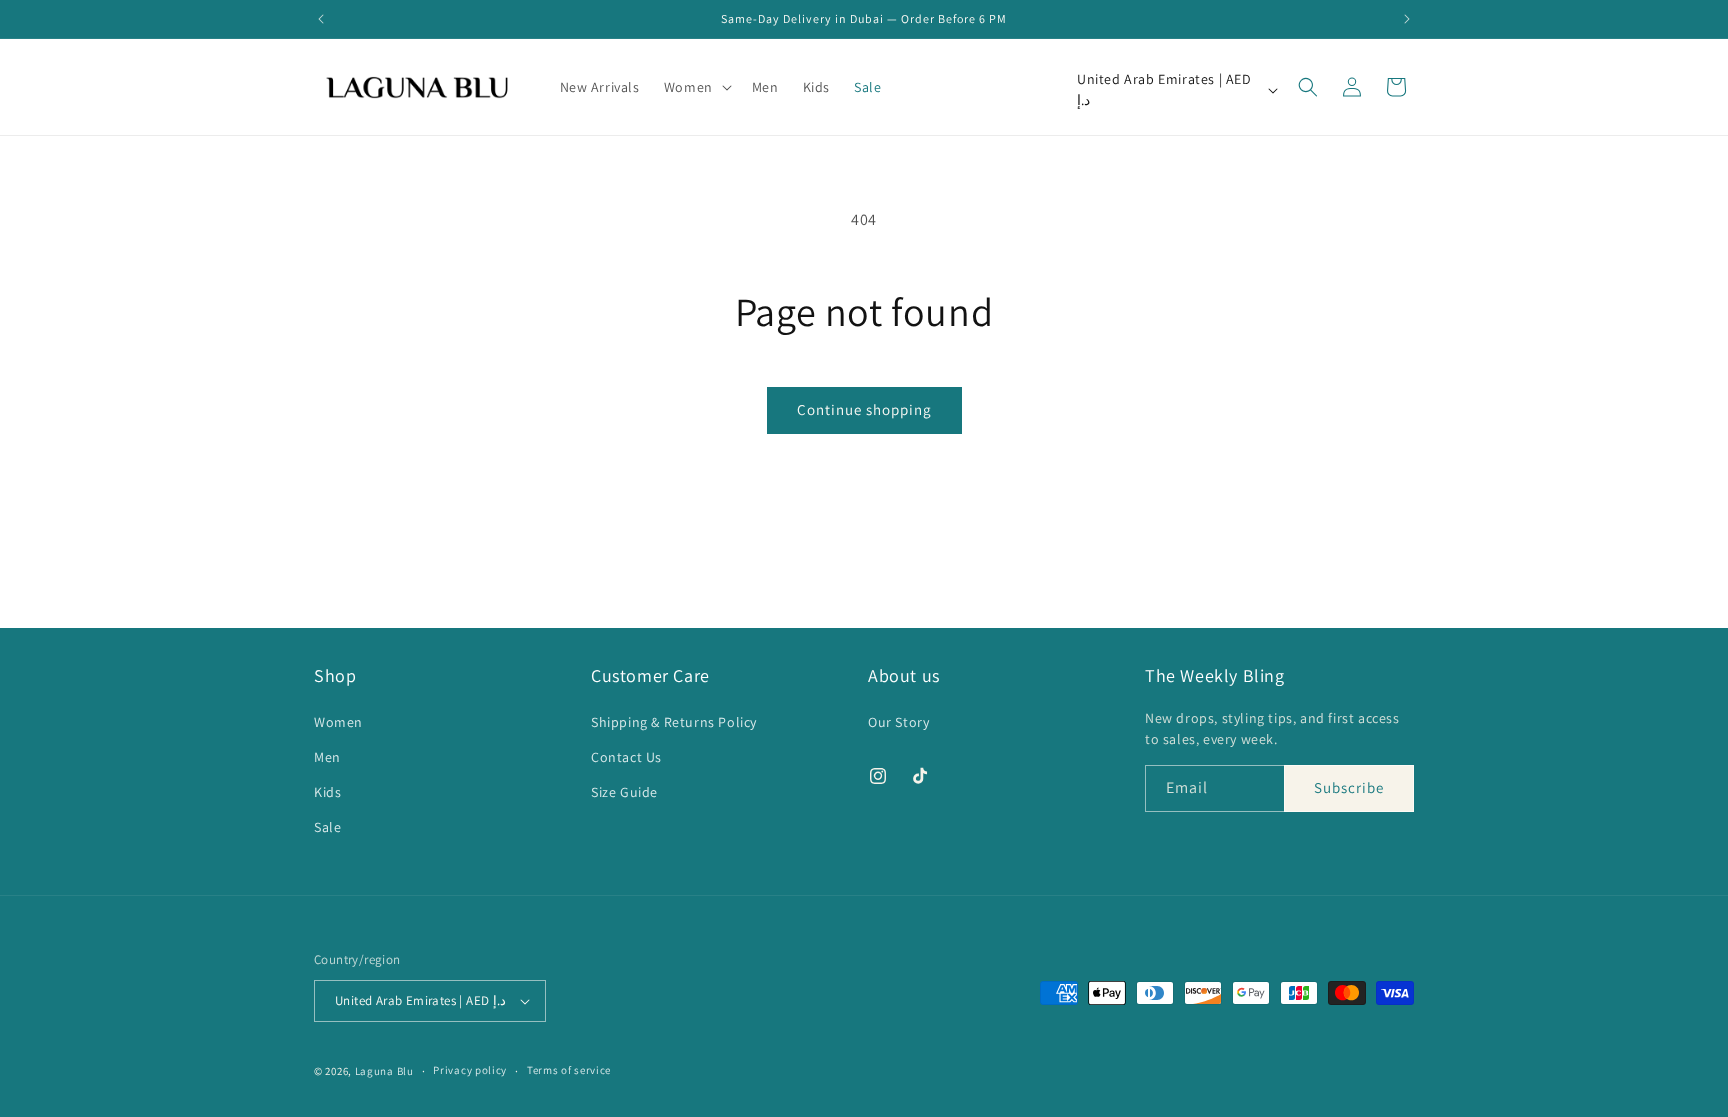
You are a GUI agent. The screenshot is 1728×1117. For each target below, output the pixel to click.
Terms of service (569, 1070)
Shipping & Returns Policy (674, 721)
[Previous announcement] (321, 19)
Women (338, 721)
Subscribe (1349, 787)
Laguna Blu (384, 1071)
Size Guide (624, 792)
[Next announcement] (1407, 19)
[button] (696, 87)
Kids (327, 792)
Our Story (898, 721)
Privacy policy (470, 1070)
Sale (327, 827)
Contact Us (626, 757)
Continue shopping (864, 409)
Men (327, 757)
